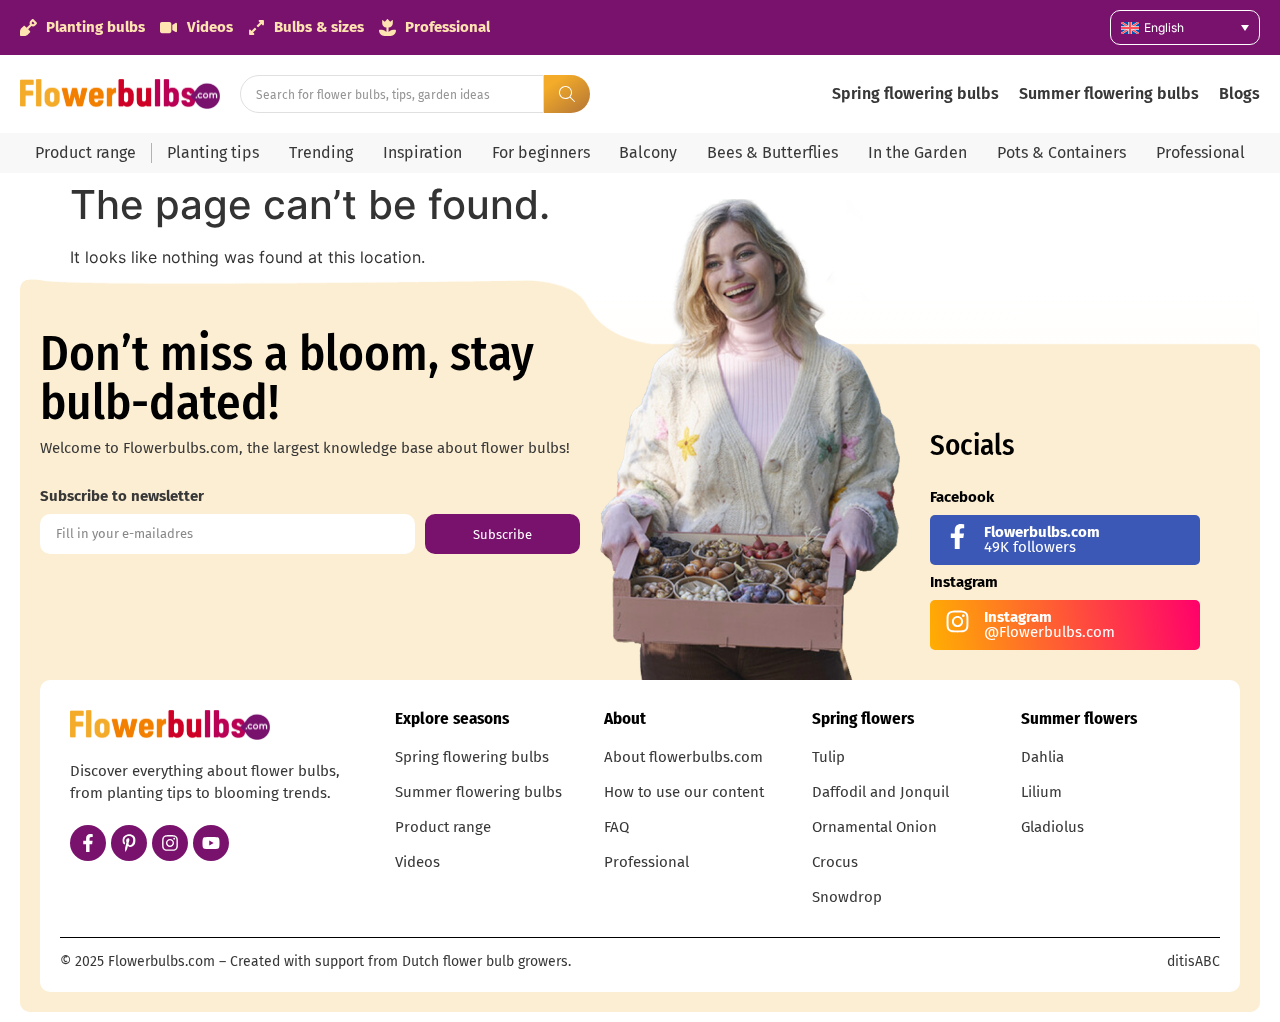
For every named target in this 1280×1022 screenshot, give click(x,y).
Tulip (828, 757)
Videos (417, 862)
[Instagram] (170, 843)
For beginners (541, 152)
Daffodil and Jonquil (880, 792)
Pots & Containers (1061, 152)
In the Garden (917, 152)
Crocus (835, 862)
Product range (85, 152)
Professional (1200, 152)
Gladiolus (1052, 827)
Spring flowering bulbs (915, 93)
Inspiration (422, 152)
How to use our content (684, 792)
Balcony (648, 152)
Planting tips (213, 152)
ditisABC (1193, 961)
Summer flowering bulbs (1109, 93)
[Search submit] (567, 94)
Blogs (1239, 93)
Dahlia (1042, 757)
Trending (321, 152)
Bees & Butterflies (772, 152)
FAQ (616, 827)
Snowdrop (847, 897)
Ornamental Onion (874, 827)
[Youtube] (211, 843)
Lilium (1041, 792)
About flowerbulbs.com (683, 757)
